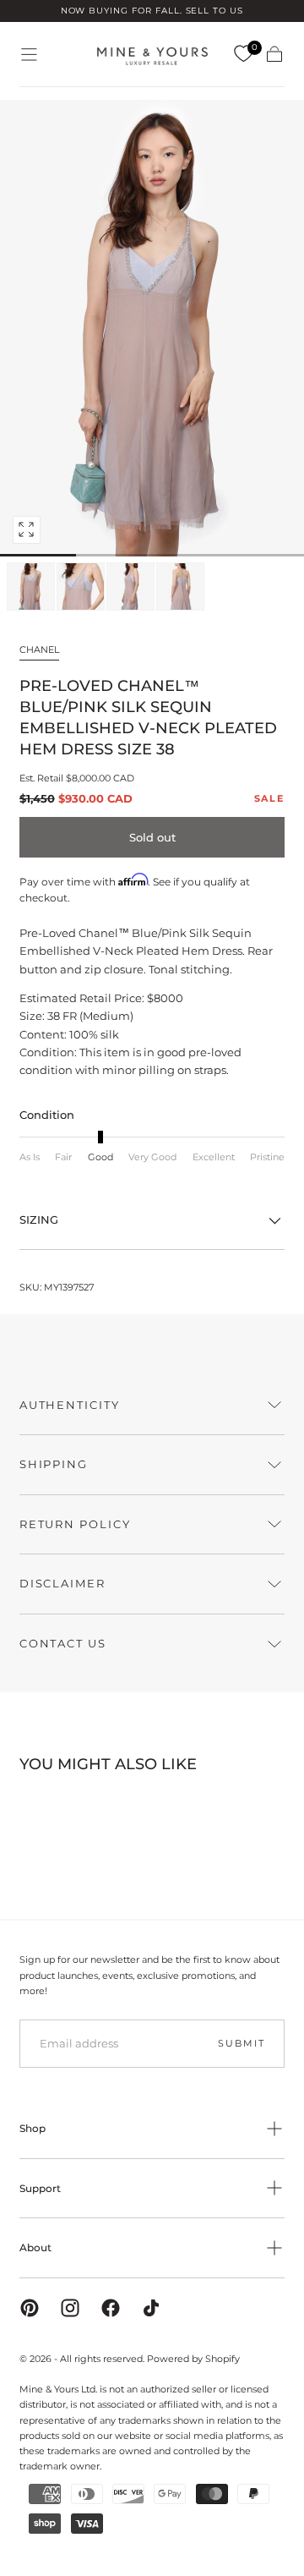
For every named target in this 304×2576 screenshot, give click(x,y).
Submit (241, 2043)
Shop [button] (33, 2128)
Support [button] (40, 2188)
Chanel (39, 649)
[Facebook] (111, 2308)
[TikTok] (151, 2308)
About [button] (35, 2247)
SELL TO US (215, 11)
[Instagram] (70, 2308)
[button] (29, 55)
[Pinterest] (30, 2308)
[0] (243, 54)
